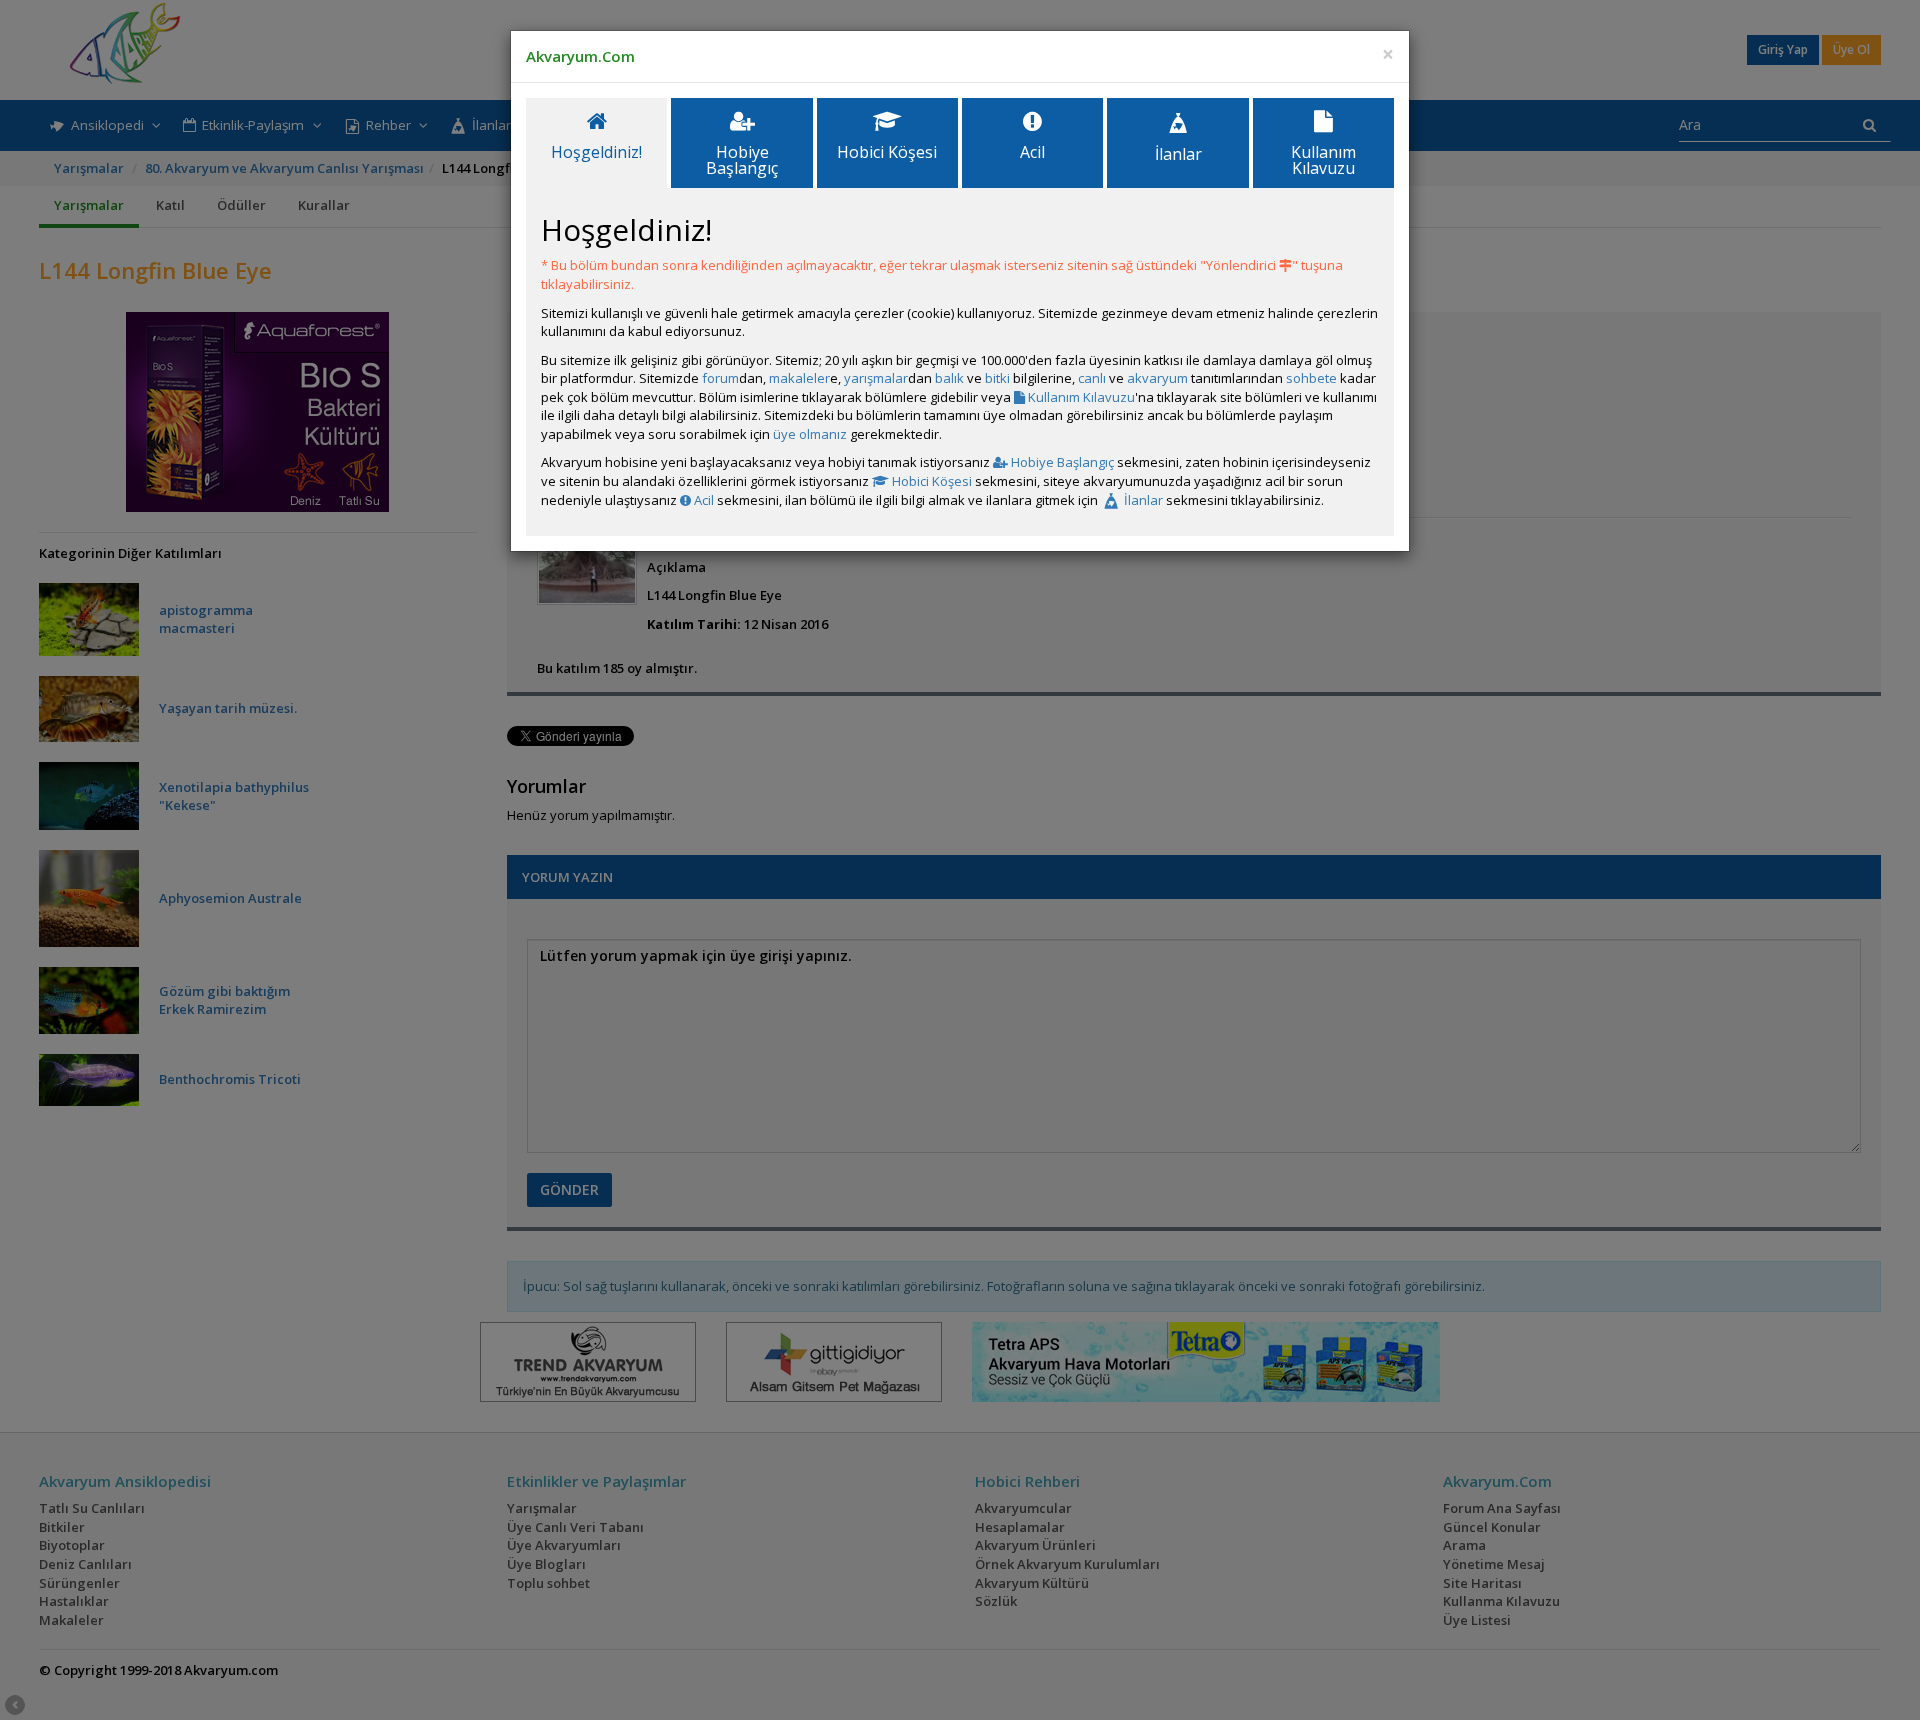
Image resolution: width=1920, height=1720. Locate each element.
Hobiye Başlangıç (1061, 462)
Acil (702, 500)
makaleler (799, 378)
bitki (997, 378)
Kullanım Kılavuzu (1080, 397)
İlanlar (1142, 500)
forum (720, 378)
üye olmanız (810, 434)
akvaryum (1157, 378)
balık (949, 378)
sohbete (1311, 378)
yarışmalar (876, 378)
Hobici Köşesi (930, 481)
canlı (1092, 378)
